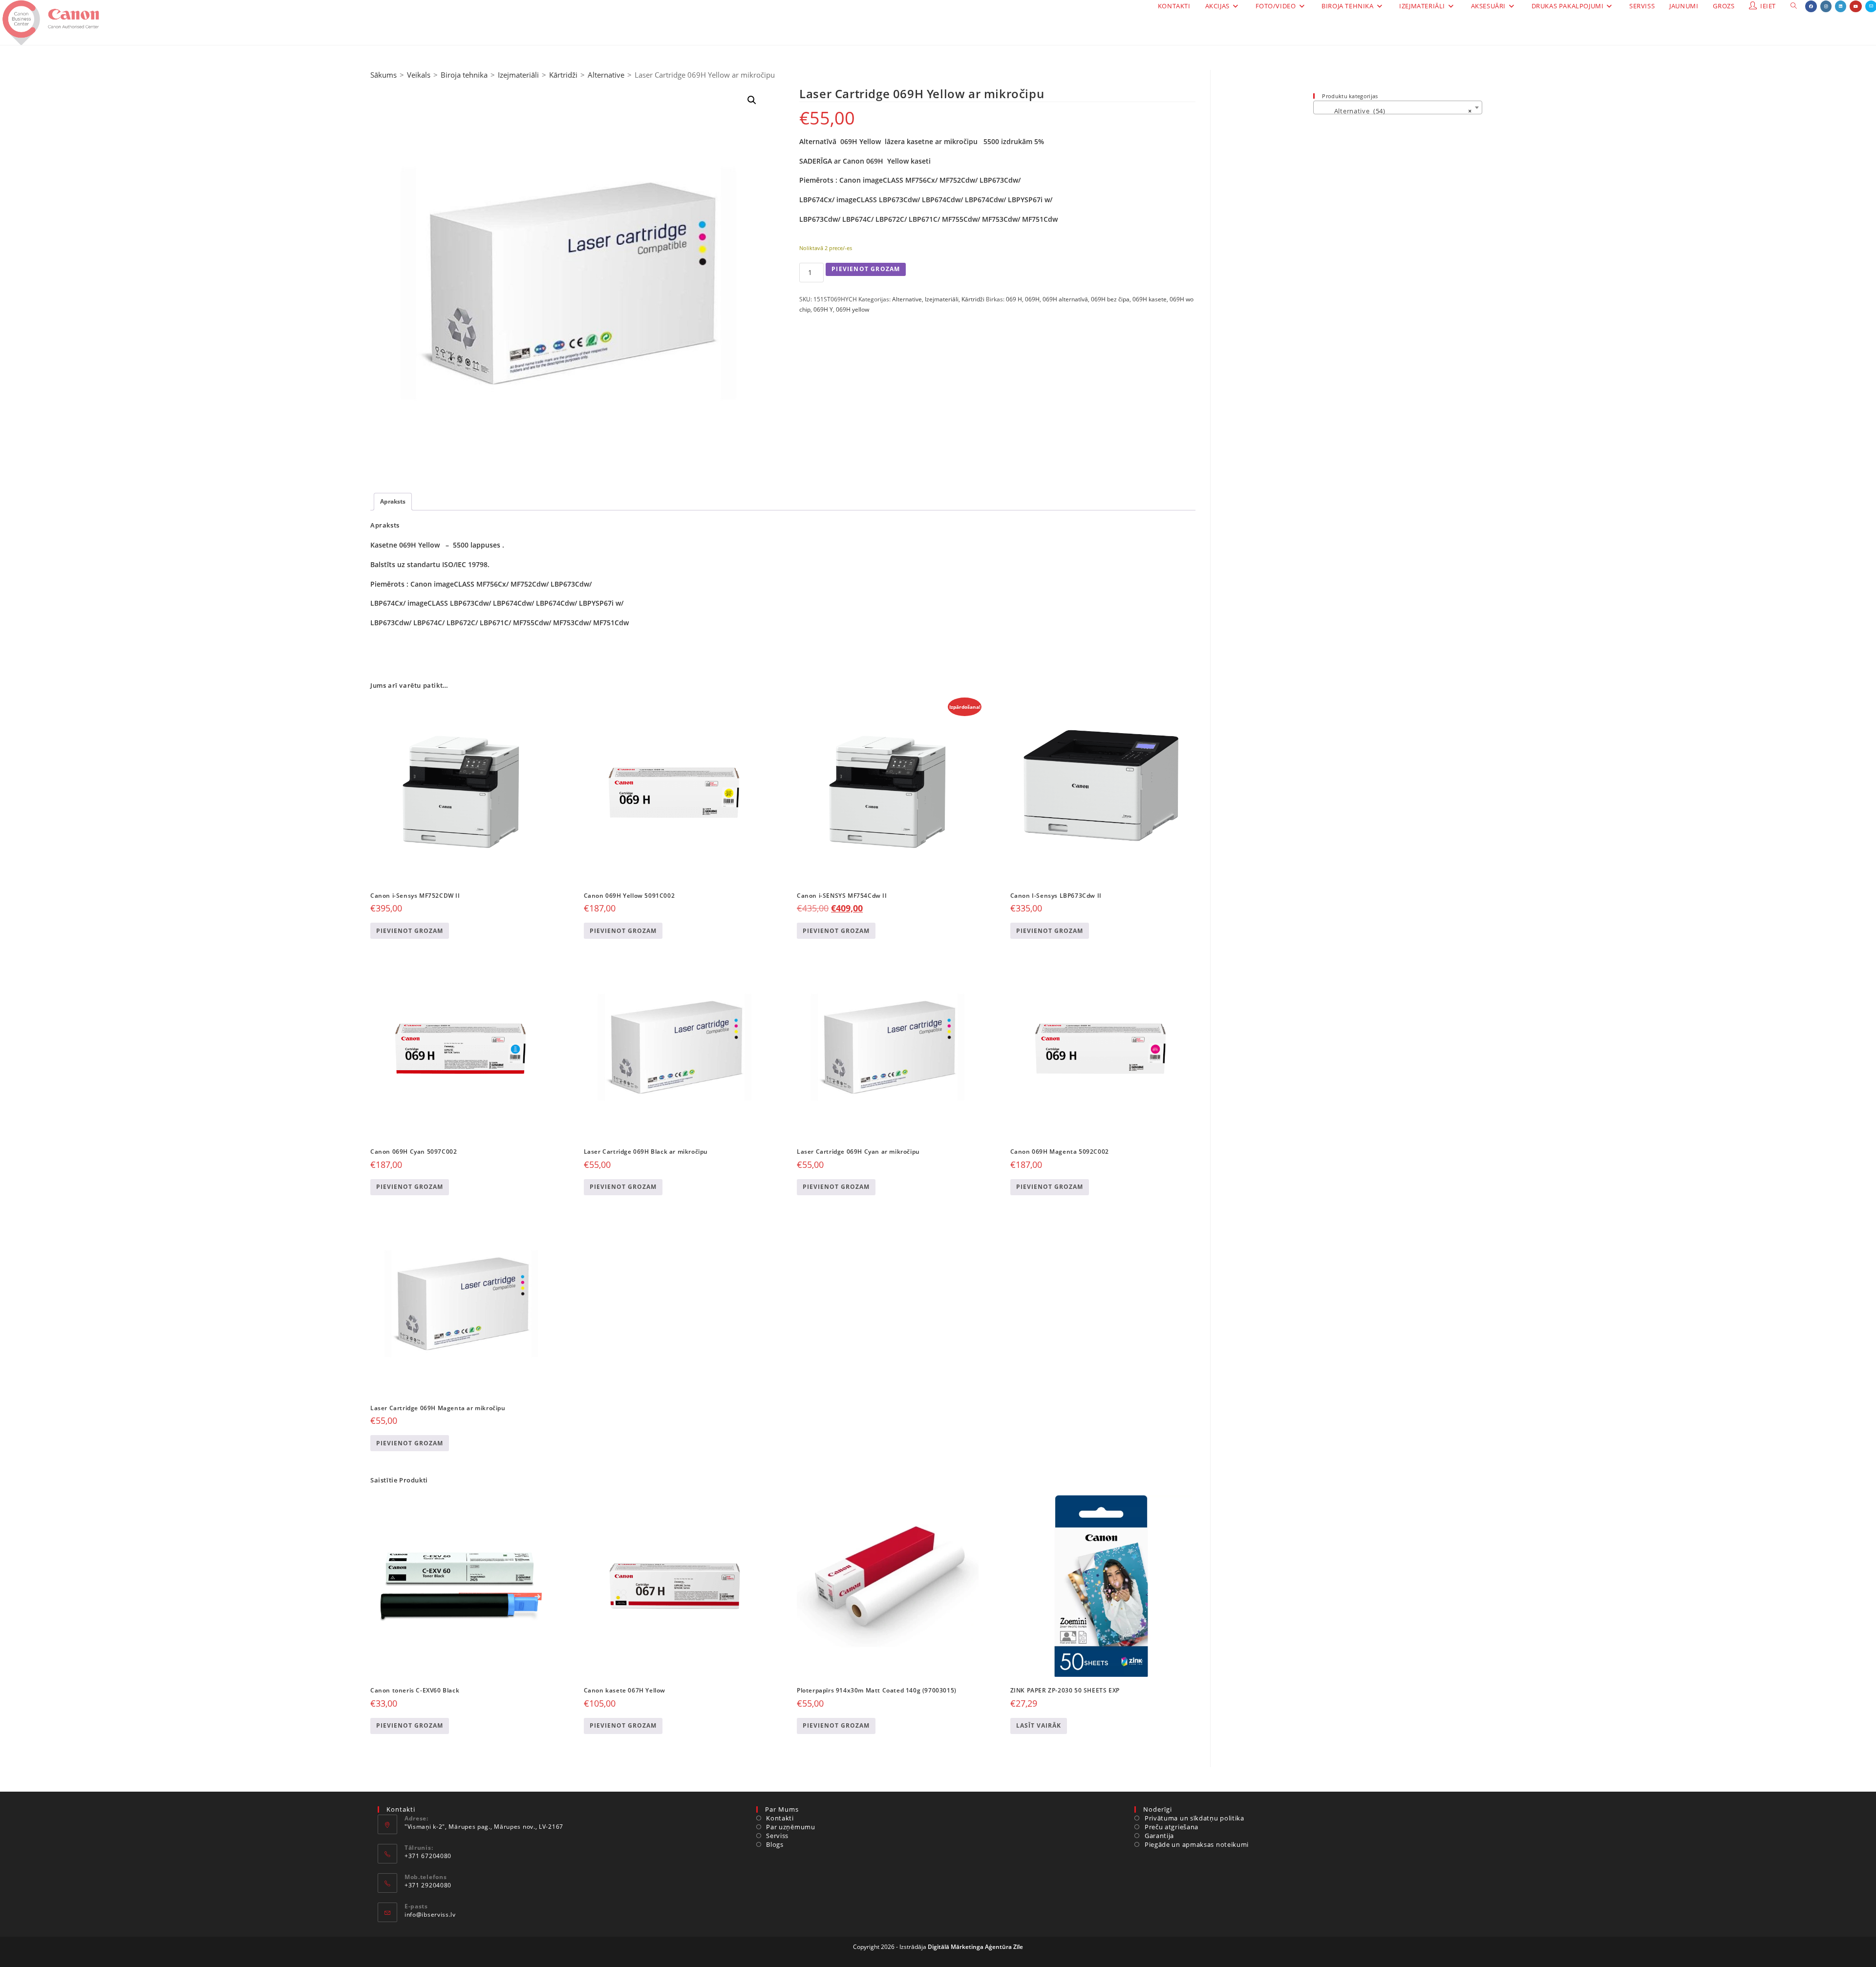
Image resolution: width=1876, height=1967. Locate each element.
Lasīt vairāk (1039, 1725)
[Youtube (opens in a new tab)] (1856, 6)
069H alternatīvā (1065, 299)
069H (1032, 299)
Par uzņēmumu (790, 1827)
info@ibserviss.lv (430, 1914)
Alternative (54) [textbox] (1395, 111)
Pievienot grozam (866, 269)
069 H (1014, 299)
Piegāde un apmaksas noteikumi (1197, 1844)
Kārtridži (563, 75)
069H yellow (853, 309)
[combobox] (1398, 107)
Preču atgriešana (1172, 1827)
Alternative (606, 75)
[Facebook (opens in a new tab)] (1811, 6)
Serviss (777, 1836)
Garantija (1159, 1836)
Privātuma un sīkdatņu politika (1194, 1818)
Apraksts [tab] (393, 501)
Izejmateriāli (518, 75)
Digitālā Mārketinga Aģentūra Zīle (975, 1947)
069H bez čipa (1110, 299)
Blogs (775, 1844)
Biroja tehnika (464, 75)
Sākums (384, 75)
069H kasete (1150, 299)
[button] (752, 100)
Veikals (419, 75)
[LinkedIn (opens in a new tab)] (1841, 6)
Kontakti (780, 1818)
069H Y (823, 309)
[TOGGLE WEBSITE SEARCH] (1794, 6)
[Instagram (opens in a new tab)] (1826, 6)
